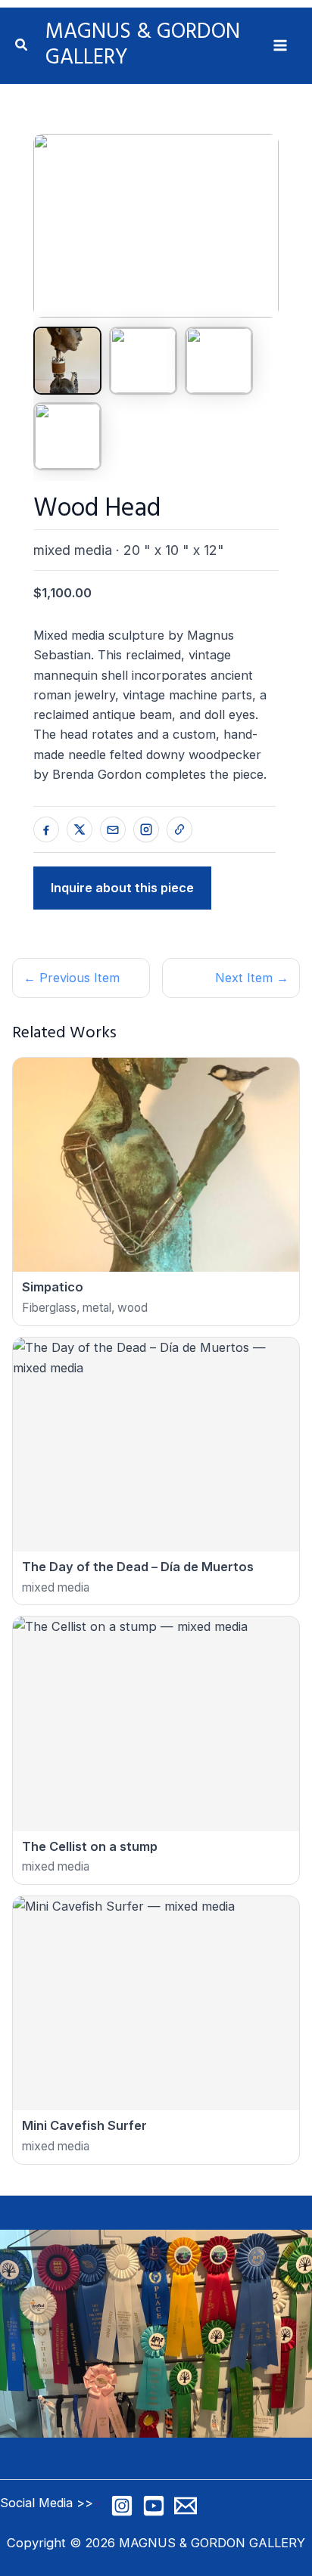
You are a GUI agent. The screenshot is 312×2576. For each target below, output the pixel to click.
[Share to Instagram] (146, 829)
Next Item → (252, 978)
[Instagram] (122, 2506)
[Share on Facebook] (46, 829)
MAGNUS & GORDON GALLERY (143, 45)
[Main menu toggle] (280, 46)
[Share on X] (80, 829)
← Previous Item (72, 978)
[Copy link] (179, 829)
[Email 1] (186, 2506)
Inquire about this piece (122, 888)
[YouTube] (154, 2506)
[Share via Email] (113, 829)
